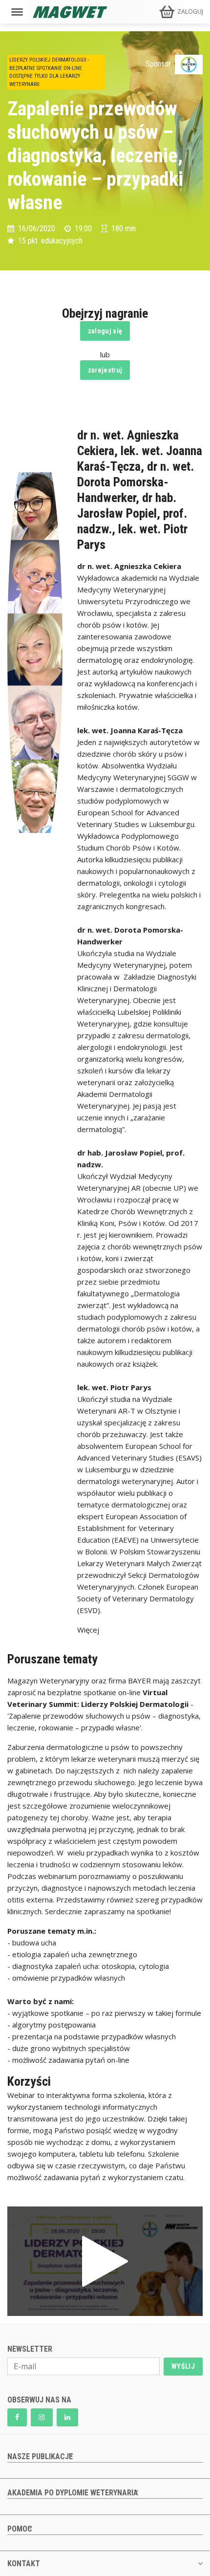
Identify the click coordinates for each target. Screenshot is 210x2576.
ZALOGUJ (190, 11)
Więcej (88, 1630)
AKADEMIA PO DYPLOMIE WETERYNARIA (73, 2493)
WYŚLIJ (183, 2366)
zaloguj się (105, 331)
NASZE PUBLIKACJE (40, 2456)
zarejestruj (105, 370)
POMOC (20, 2529)
